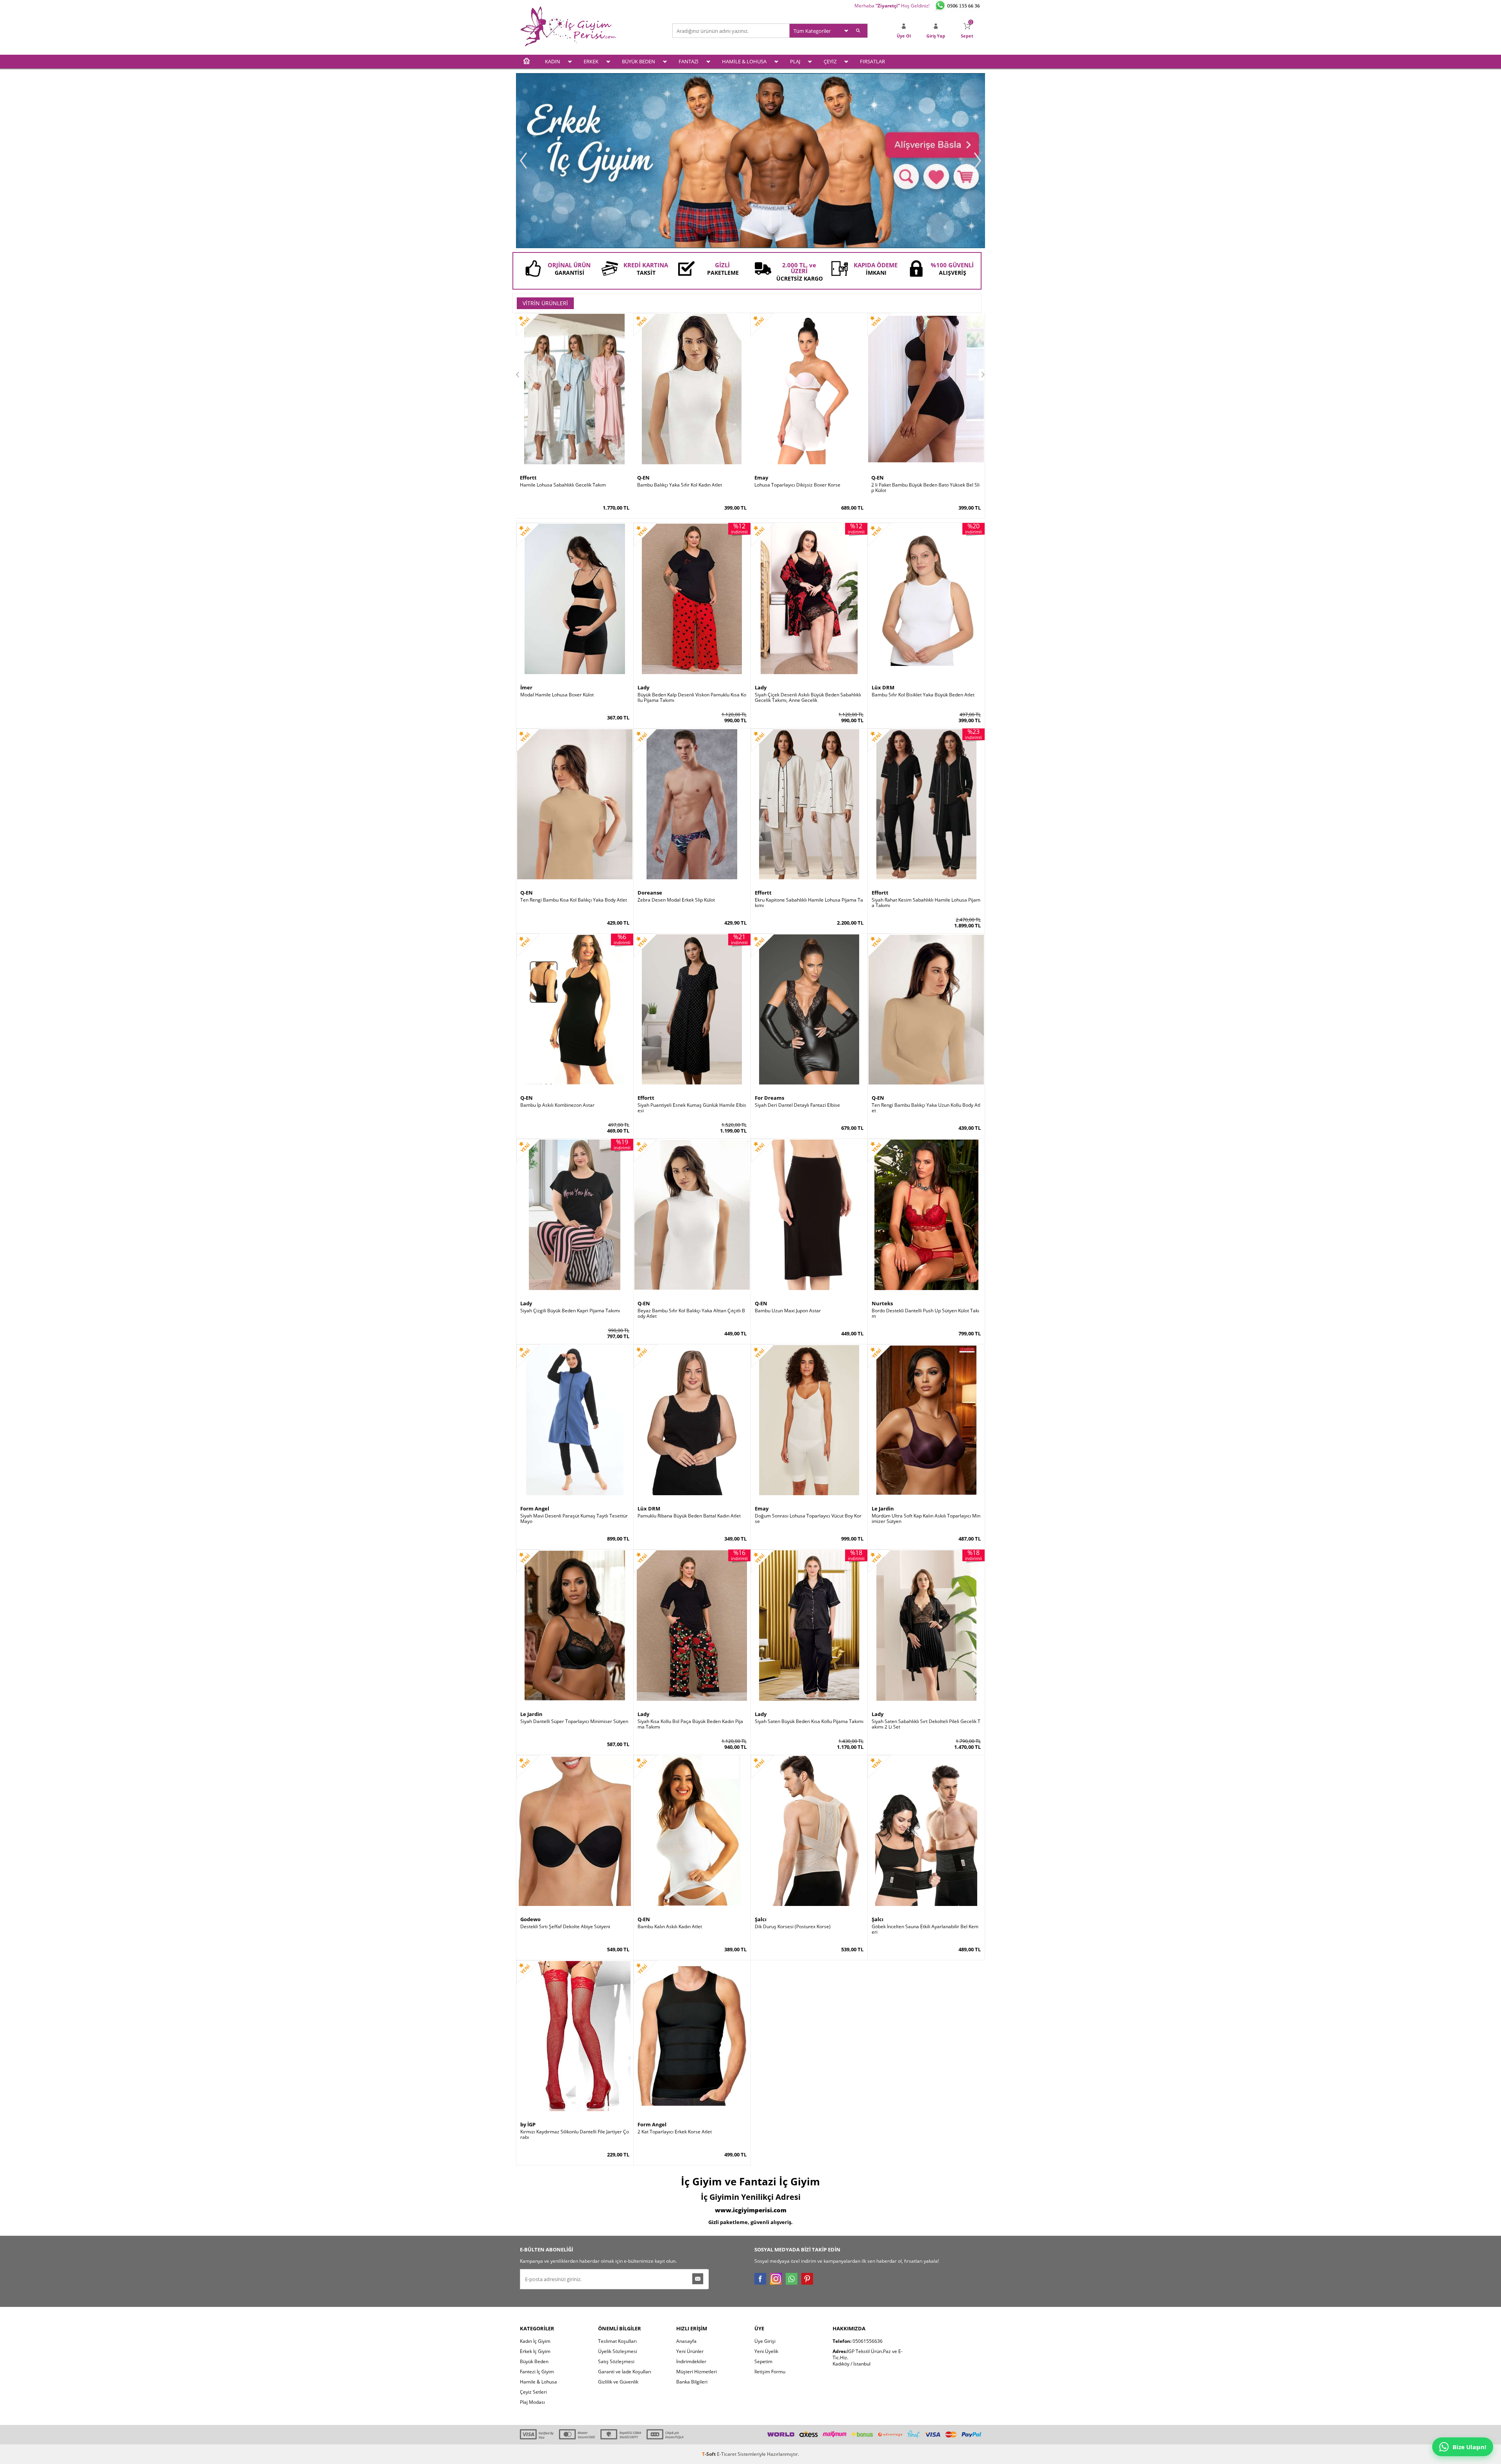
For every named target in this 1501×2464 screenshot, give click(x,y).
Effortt (528, 478)
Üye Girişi (765, 2341)
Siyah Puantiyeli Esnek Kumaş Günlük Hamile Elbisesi (692, 1108)
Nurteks (882, 1303)
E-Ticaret (727, 2454)
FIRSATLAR (872, 61)
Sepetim (763, 2361)
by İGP (528, 2124)
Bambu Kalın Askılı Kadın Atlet (670, 1927)
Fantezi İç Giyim (537, 2372)
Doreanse (650, 893)
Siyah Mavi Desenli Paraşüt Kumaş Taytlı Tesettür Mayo (574, 1519)
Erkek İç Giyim (535, 2351)
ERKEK (591, 61)
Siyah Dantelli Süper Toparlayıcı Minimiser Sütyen (574, 1721)
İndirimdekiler (691, 2361)
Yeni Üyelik (766, 2351)
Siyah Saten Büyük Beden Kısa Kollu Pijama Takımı (809, 1721)
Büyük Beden (534, 2361)
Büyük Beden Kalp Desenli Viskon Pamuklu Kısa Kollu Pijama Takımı (692, 698)
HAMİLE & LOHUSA (744, 61)
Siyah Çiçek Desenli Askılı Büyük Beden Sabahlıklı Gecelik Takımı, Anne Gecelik (808, 698)
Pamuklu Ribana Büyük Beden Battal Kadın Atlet (689, 1516)
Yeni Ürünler (690, 2351)
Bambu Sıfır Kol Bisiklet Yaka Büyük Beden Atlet (923, 695)
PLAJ (795, 61)
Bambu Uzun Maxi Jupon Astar (788, 1311)
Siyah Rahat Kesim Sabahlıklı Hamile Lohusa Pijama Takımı (926, 903)
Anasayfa (686, 2341)
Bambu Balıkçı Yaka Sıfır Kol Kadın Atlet (680, 485)
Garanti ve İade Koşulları (625, 2372)
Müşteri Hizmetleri (697, 2372)
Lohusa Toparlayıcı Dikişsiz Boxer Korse (797, 485)
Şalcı (761, 1919)
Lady (643, 687)
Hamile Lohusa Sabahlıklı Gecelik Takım (563, 485)
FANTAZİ (689, 61)
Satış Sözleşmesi (616, 2361)
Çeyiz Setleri (533, 2392)
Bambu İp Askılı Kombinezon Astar (557, 1105)
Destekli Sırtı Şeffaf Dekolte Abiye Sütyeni (565, 1927)
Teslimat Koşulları (617, 2341)
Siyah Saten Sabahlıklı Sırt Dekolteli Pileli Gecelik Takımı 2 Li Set (926, 1724)
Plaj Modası (532, 2402)
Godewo (530, 1919)
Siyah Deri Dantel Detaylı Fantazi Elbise (797, 1105)
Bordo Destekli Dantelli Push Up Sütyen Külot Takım (925, 1313)
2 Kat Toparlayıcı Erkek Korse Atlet (675, 2132)
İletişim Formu (770, 2372)
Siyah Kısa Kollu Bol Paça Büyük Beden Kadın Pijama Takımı (690, 1724)
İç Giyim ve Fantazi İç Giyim (750, 2181)
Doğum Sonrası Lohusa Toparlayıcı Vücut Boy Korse (808, 1519)
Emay (761, 478)
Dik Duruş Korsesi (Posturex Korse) (793, 1927)
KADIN (553, 61)
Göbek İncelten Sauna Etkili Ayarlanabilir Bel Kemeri (925, 1929)
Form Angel (535, 1508)
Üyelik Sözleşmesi (618, 2351)
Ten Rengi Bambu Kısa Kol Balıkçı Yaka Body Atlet (574, 900)
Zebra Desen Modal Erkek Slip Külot (676, 900)
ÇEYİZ (830, 61)
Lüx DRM (883, 687)
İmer (526, 687)
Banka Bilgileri (692, 2382)
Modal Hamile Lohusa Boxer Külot (557, 695)
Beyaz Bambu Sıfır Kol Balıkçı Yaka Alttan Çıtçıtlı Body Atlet (691, 1313)
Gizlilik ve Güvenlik (618, 2382)
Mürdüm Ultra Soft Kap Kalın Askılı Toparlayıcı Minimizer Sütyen (926, 1519)
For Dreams (769, 1098)
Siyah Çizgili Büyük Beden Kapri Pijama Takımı (570, 1311)
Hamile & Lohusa (538, 2382)
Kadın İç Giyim (535, 2341)
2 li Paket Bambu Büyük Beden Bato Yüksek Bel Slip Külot (925, 488)
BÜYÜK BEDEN (639, 61)
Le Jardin (883, 1508)
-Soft (709, 2454)
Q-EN (643, 478)
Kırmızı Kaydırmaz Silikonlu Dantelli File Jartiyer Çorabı (575, 2135)
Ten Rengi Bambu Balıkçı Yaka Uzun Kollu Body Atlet (926, 1108)
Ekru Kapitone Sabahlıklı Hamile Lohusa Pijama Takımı (809, 903)
